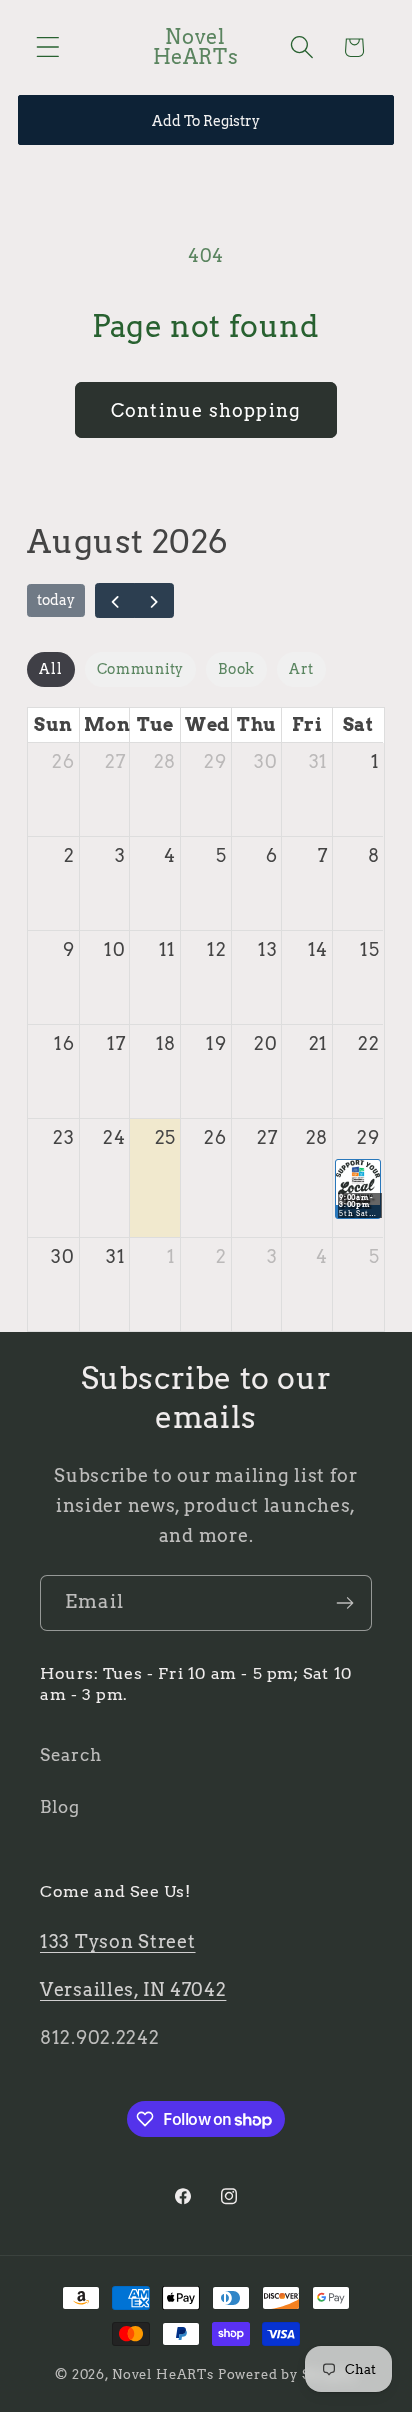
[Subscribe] (344, 1603)
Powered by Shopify (287, 2374)
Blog (60, 1807)
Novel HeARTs (163, 2374)
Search (70, 1755)
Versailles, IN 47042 (133, 1989)
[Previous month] (115, 600)
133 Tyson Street (118, 1941)
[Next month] (154, 600)
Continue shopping (206, 410)
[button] (48, 47)
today (56, 600)
